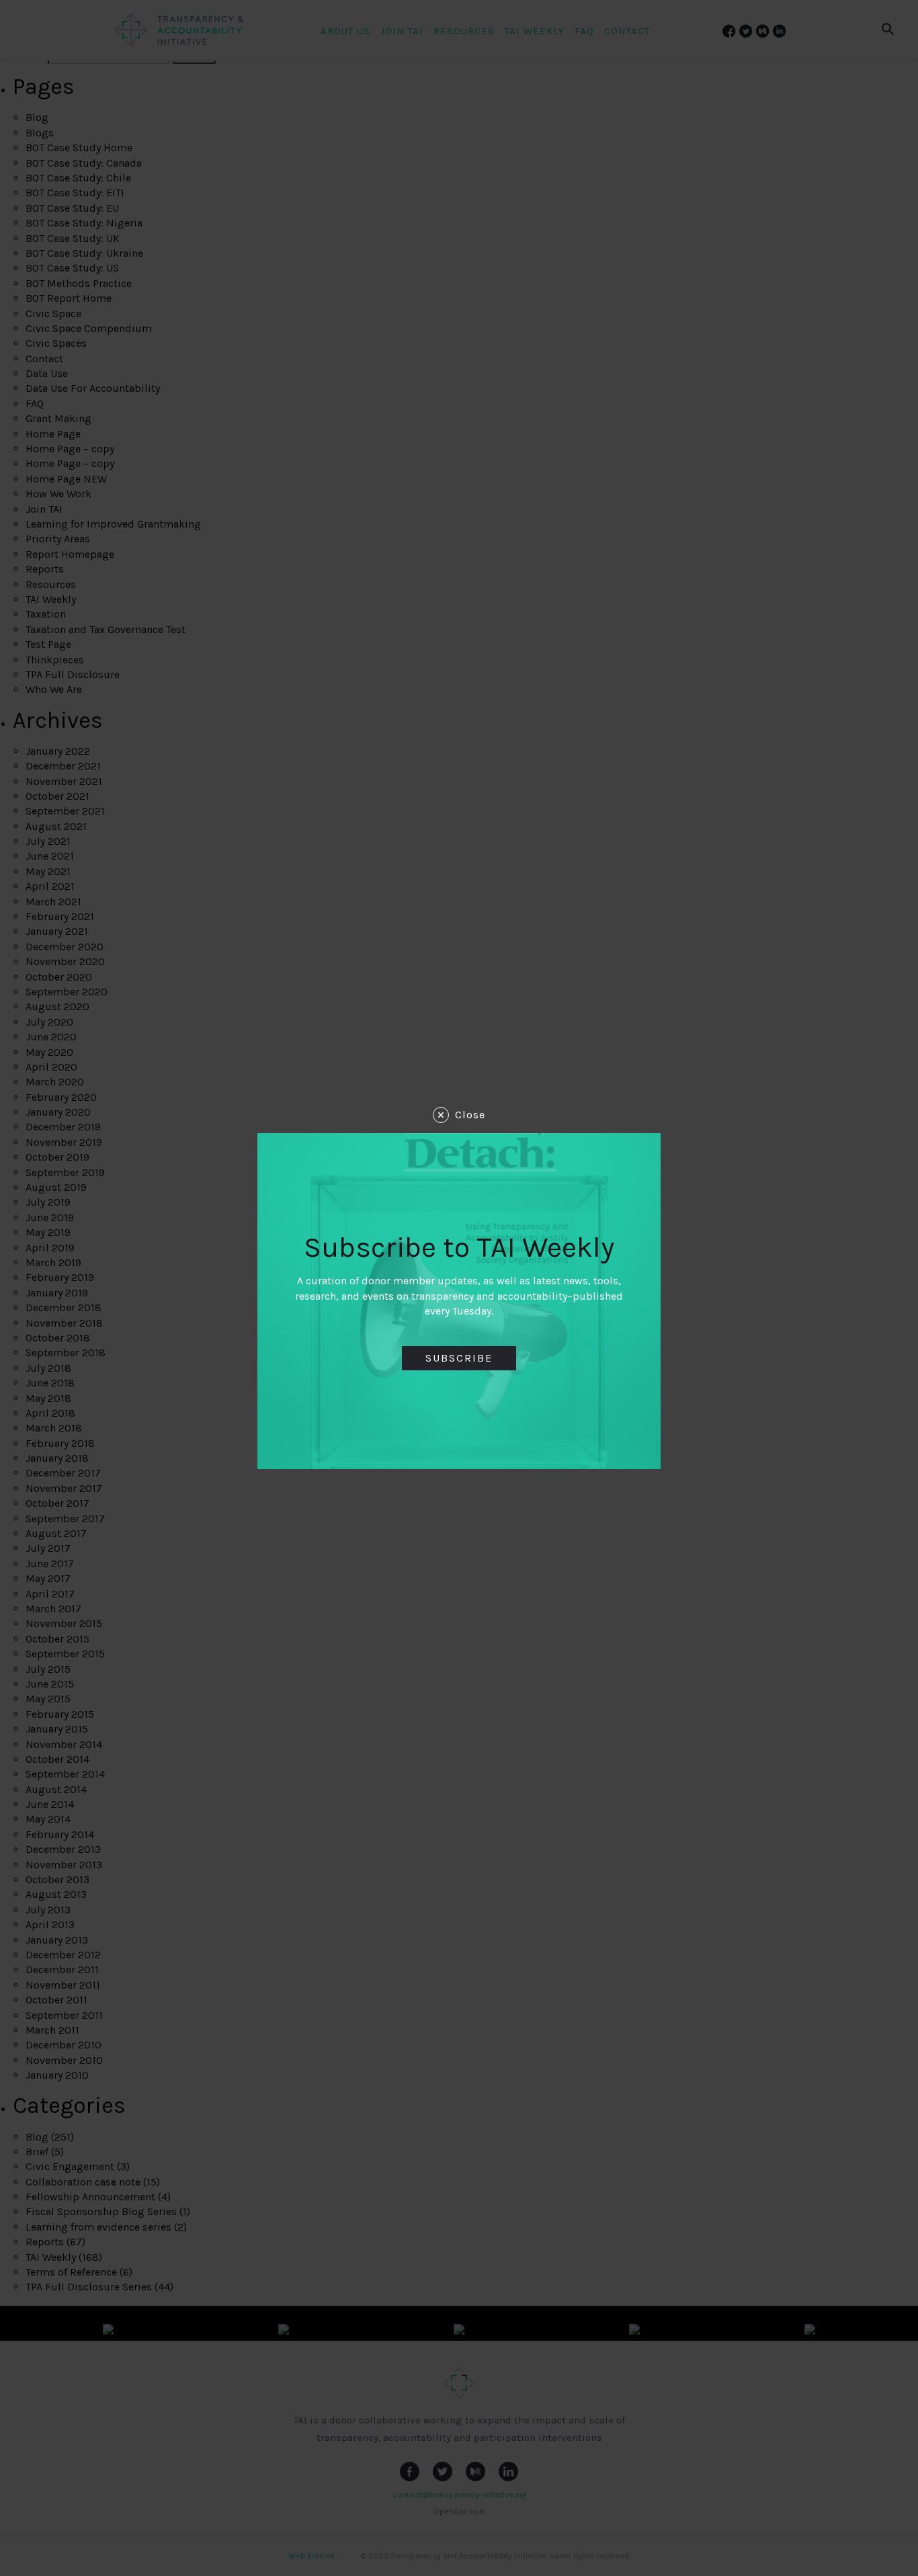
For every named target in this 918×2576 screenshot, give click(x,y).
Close (470, 1115)
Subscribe (459, 1358)
